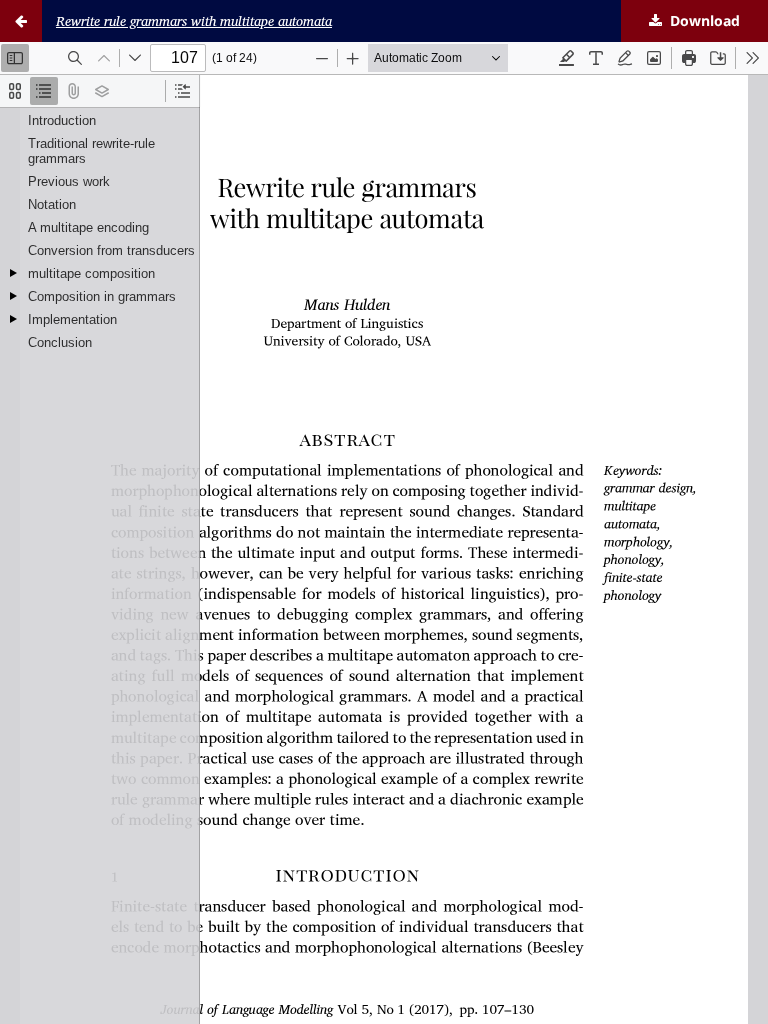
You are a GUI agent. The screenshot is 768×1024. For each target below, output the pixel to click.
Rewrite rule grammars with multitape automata (194, 21)
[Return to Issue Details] (21, 21)
